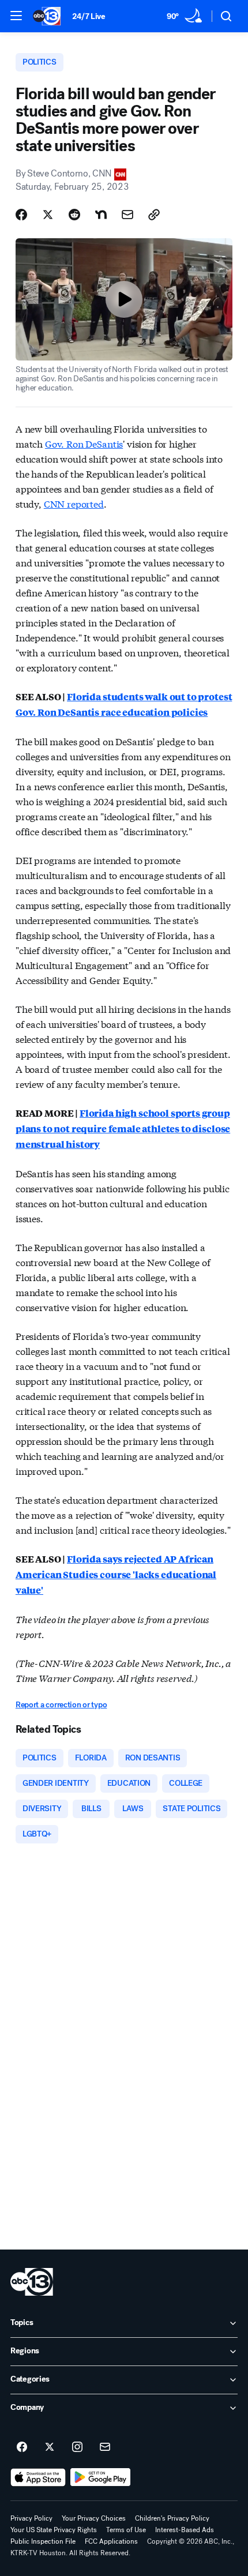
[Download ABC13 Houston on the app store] (38, 2477)
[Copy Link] (154, 215)
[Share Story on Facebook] (21, 215)
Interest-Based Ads (185, 2530)
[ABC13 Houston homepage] (47, 16)
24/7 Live (89, 16)
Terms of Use (126, 2530)
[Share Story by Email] (127, 215)
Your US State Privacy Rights (54, 2530)
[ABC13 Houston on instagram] (77, 2447)
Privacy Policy (31, 2518)
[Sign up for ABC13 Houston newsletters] (105, 2447)
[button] (16, 16)
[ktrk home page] (32, 2282)
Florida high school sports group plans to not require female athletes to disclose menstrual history (123, 1129)
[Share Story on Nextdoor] (101, 215)
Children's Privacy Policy (172, 2518)
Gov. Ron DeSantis (84, 443)
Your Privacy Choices (94, 2518)
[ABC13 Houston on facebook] (22, 2447)
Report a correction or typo (61, 1705)
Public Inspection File (43, 2541)
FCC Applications (111, 2541)
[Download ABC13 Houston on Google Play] (101, 2477)
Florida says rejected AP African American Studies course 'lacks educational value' (116, 1574)
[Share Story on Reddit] (74, 215)
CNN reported (74, 503)
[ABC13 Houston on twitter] (50, 2447)
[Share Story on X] (48, 215)
